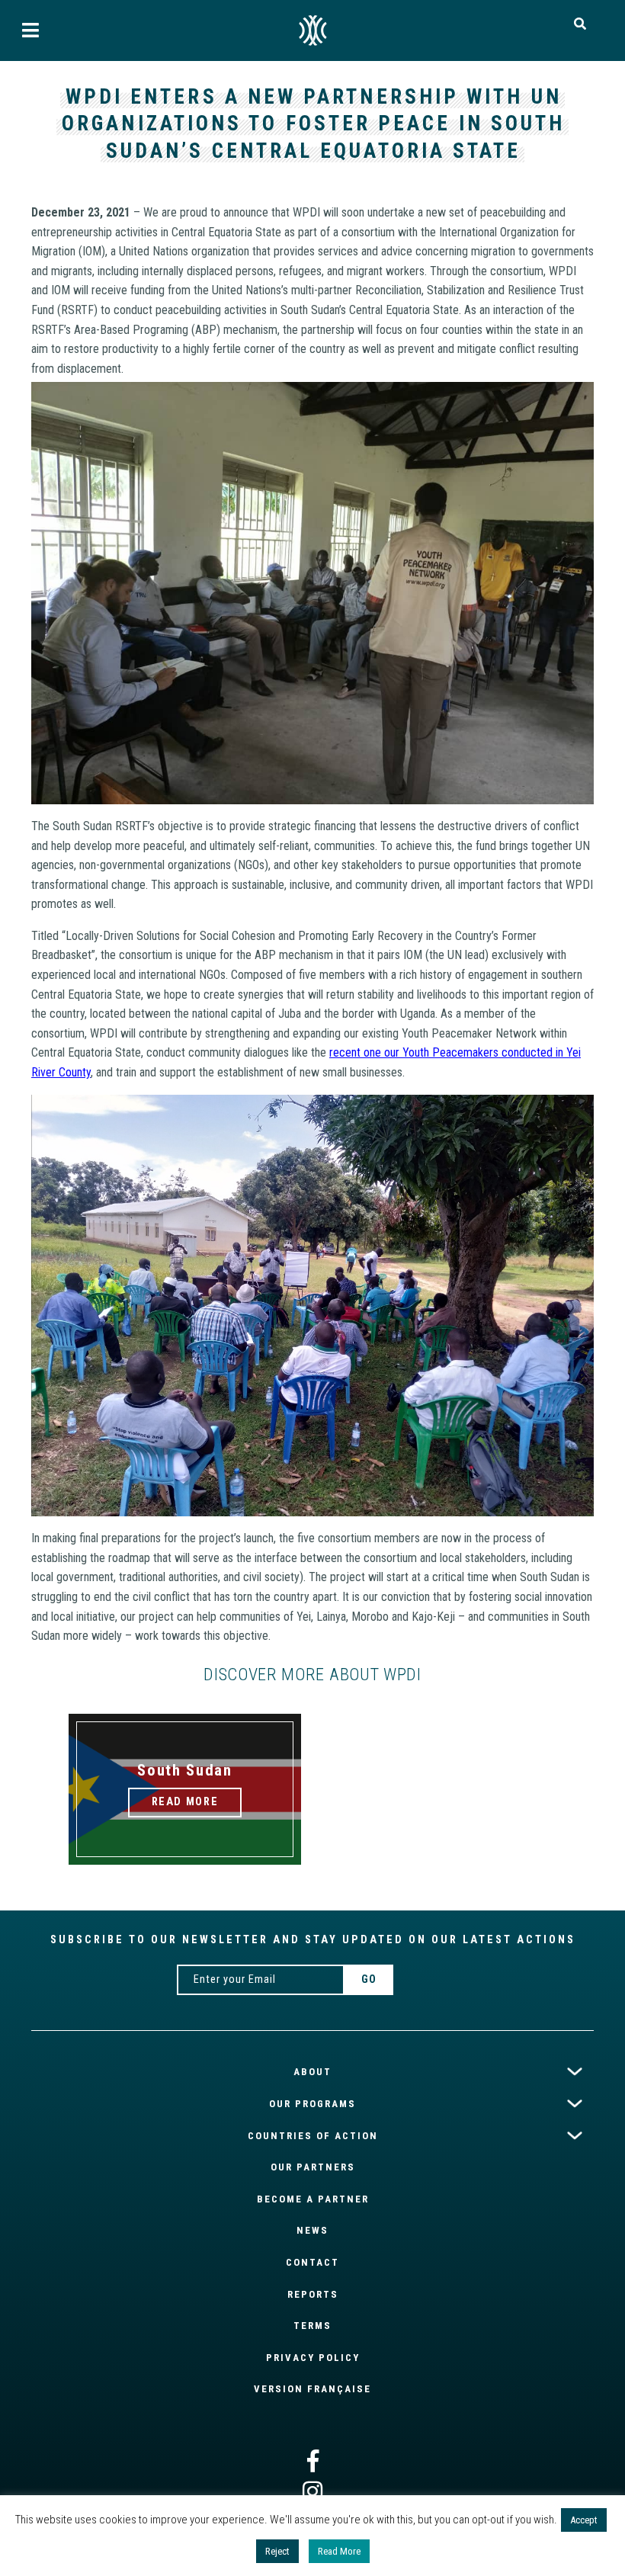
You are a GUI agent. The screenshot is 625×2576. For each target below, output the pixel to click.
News (312, 2230)
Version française (312, 2389)
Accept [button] (584, 2520)
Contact (312, 2262)
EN (312, 30)
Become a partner (313, 2199)
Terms (312, 2326)
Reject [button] (277, 2551)
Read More (339, 2551)
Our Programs (312, 2104)
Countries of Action (313, 2135)
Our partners (313, 2167)
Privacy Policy (313, 2358)
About (312, 2072)
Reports (313, 2294)
